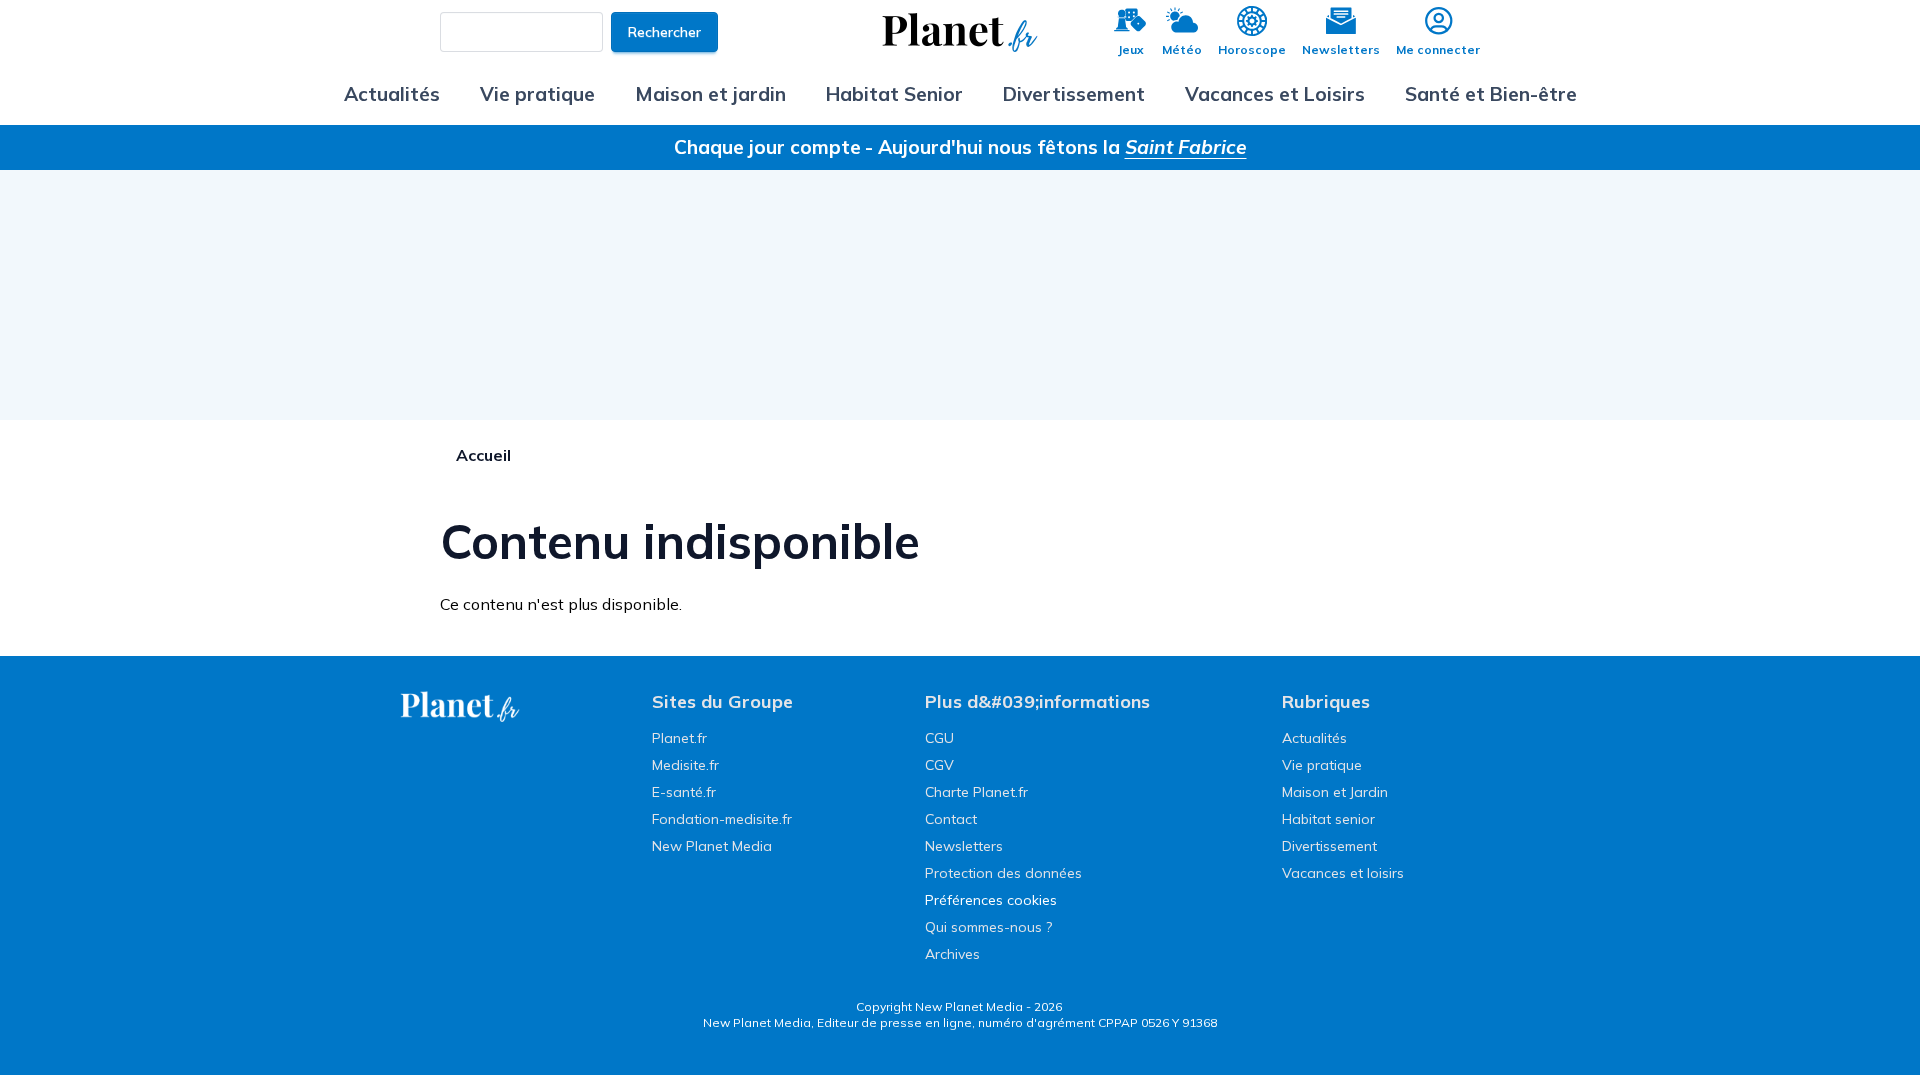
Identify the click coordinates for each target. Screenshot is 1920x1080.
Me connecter (1438, 49)
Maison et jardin (710, 94)
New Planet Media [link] (712, 846)
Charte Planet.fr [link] (976, 792)
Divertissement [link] (1329, 846)
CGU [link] (939, 738)
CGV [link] (939, 765)
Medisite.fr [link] (685, 765)
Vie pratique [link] (1322, 765)
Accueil (483, 455)
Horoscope (1252, 49)
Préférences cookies (991, 900)
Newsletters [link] (964, 846)
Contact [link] (951, 819)
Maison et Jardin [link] (1335, 792)
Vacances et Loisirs (1275, 94)
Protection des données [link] (1003, 873)
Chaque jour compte (767, 147)
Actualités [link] (1314, 738)
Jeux (1130, 49)
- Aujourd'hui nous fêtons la (1056, 147)
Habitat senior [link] (1328, 819)
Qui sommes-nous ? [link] (988, 927)
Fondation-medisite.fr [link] (722, 819)
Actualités (392, 94)
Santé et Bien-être (1491, 94)
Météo (1182, 49)
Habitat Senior (894, 94)
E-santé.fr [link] (684, 792)
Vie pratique (537, 94)
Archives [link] (952, 954)
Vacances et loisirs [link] (1343, 873)
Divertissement (1074, 94)
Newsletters (1341, 49)
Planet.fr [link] (679, 738)
